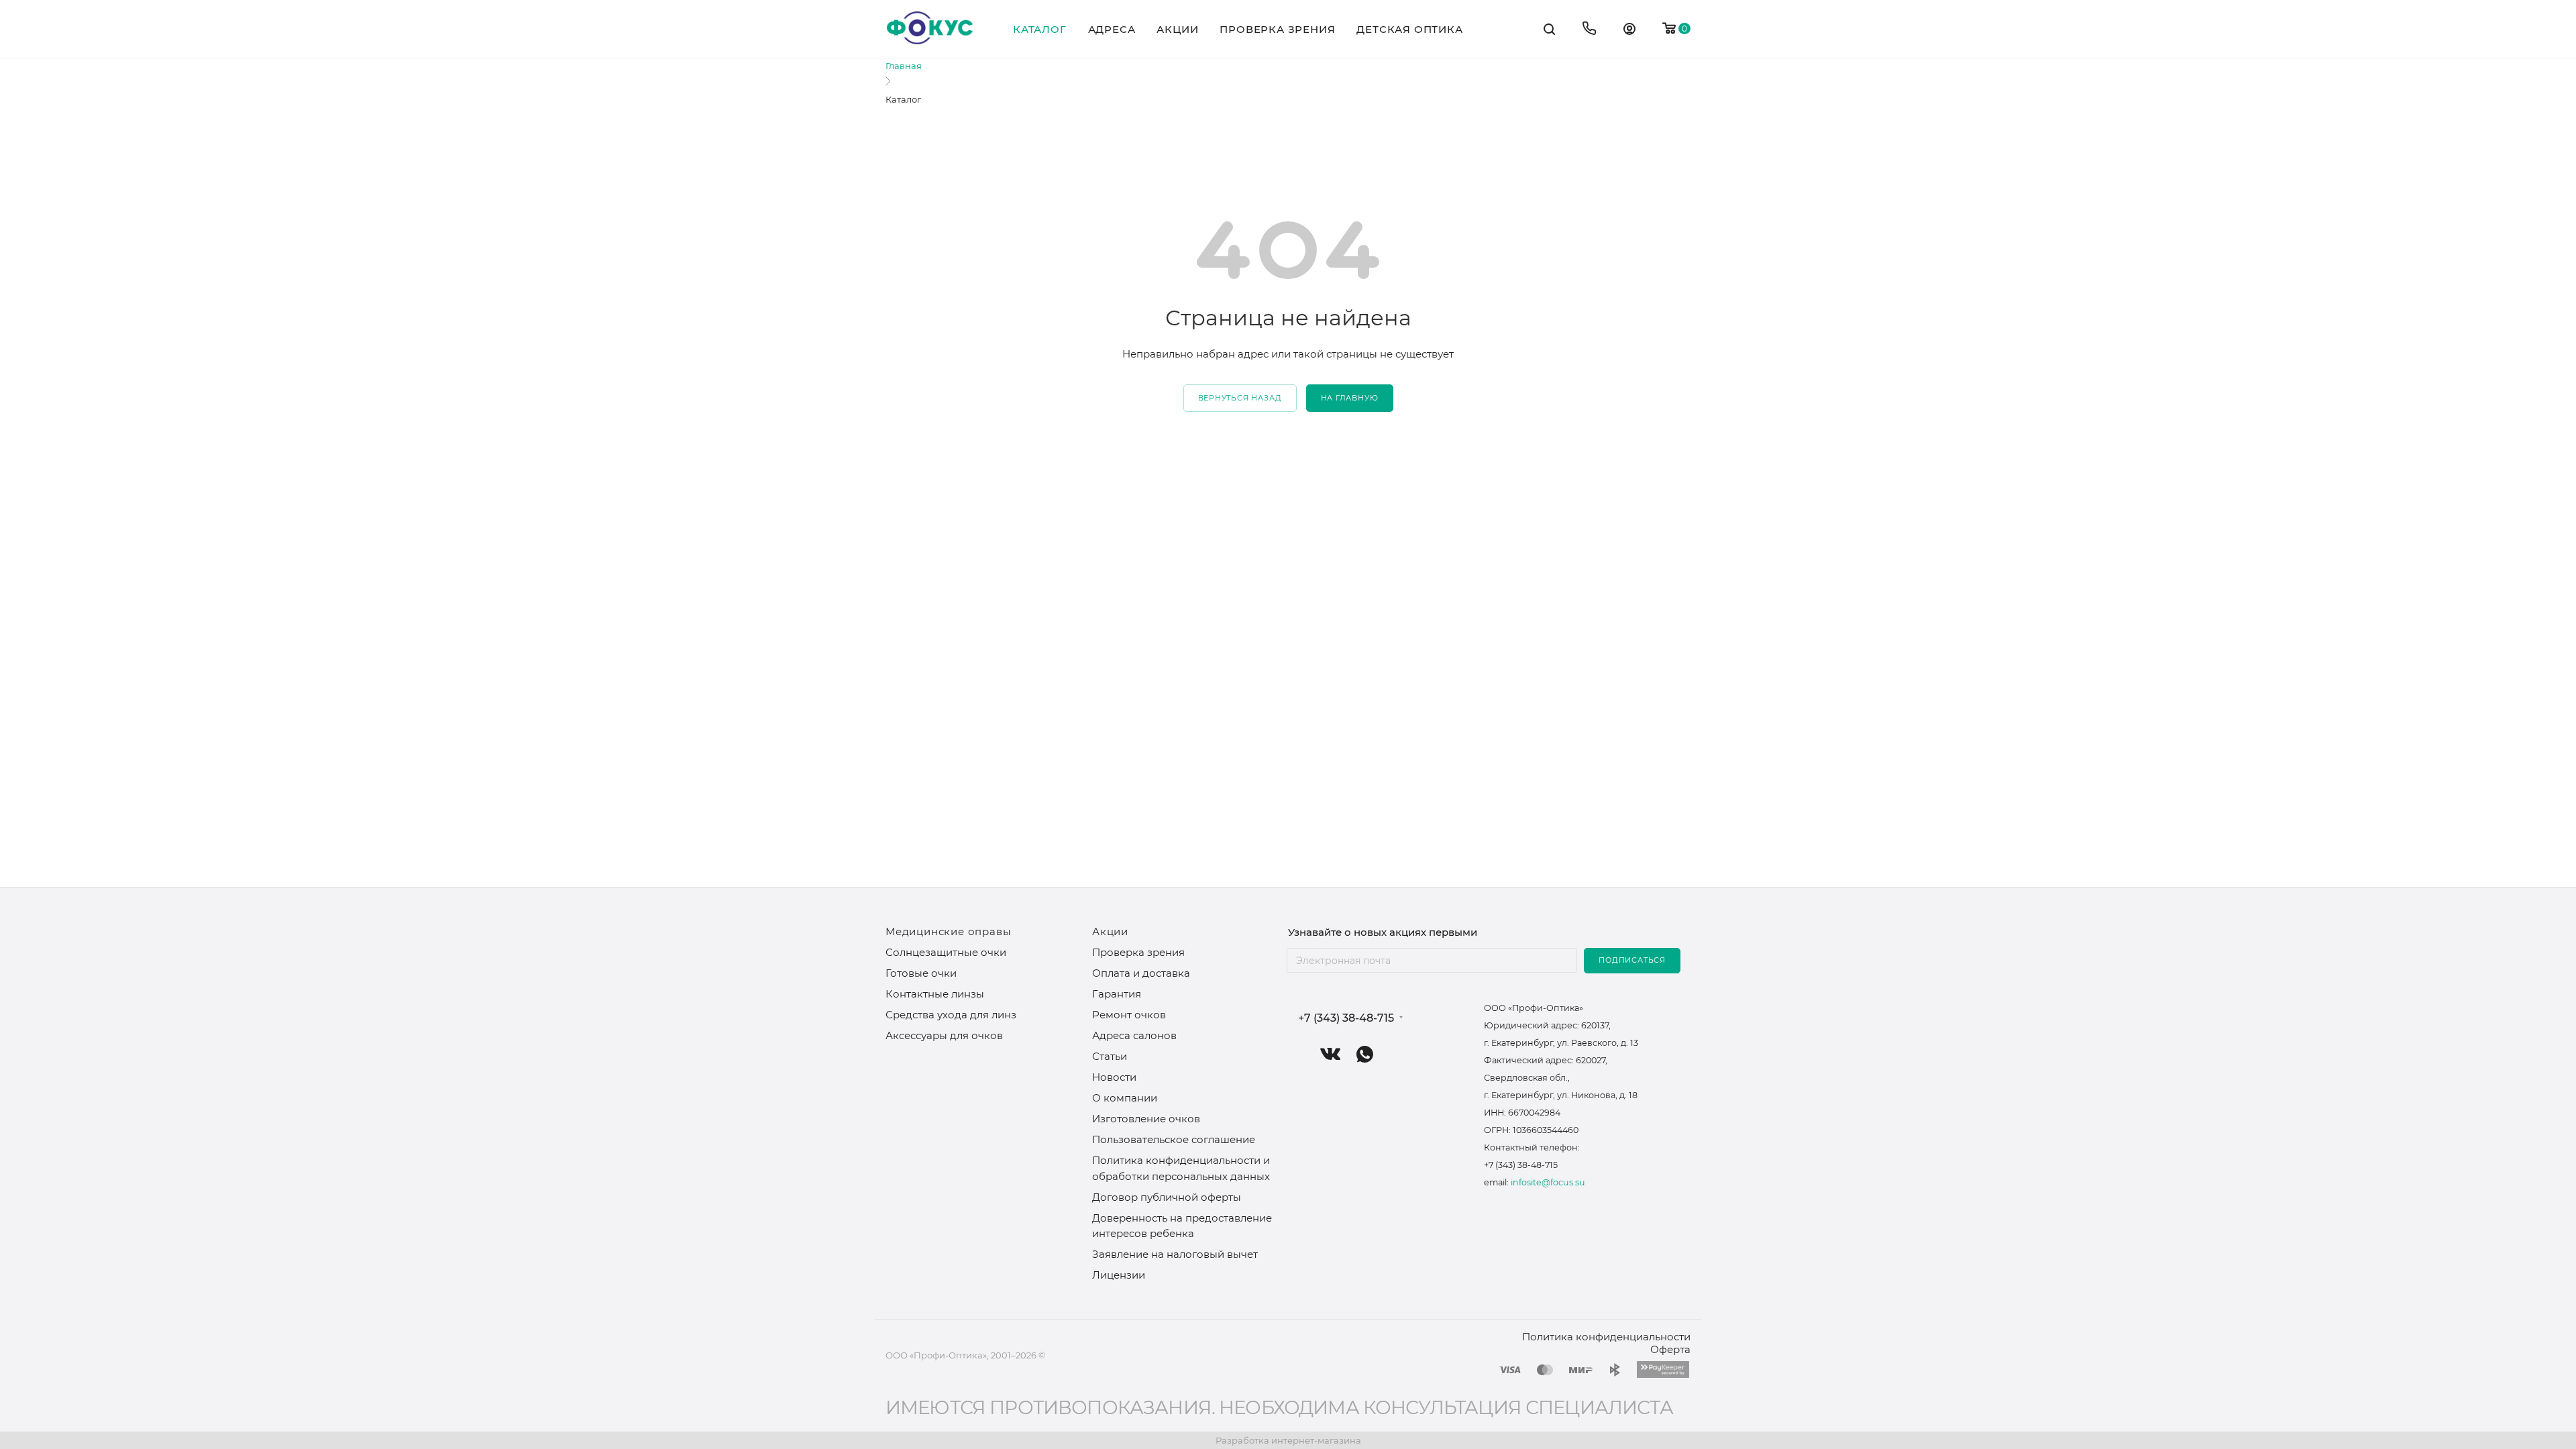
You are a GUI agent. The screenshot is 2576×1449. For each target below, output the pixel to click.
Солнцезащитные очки (946, 952)
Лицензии (1119, 1275)
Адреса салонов (1134, 1035)
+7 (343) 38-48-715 (1346, 1018)
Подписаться (1632, 960)
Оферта (1670, 1349)
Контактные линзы (935, 994)
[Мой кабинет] (1629, 31)
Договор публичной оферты (1167, 1197)
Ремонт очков (1129, 1015)
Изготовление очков (1146, 1119)
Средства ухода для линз (951, 1015)
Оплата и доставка (1141, 973)
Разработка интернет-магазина (1288, 1440)
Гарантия (1117, 994)
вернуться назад (1240, 398)
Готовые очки (921, 973)
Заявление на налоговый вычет (1175, 1254)
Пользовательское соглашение (1174, 1139)
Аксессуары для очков (944, 1035)
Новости (1114, 1077)
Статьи (1110, 1056)
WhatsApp (1365, 1054)
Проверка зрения (1138, 952)
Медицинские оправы (948, 931)
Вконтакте (1331, 1054)
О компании (1125, 1098)
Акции (1110, 931)
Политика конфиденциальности (1606, 1337)
